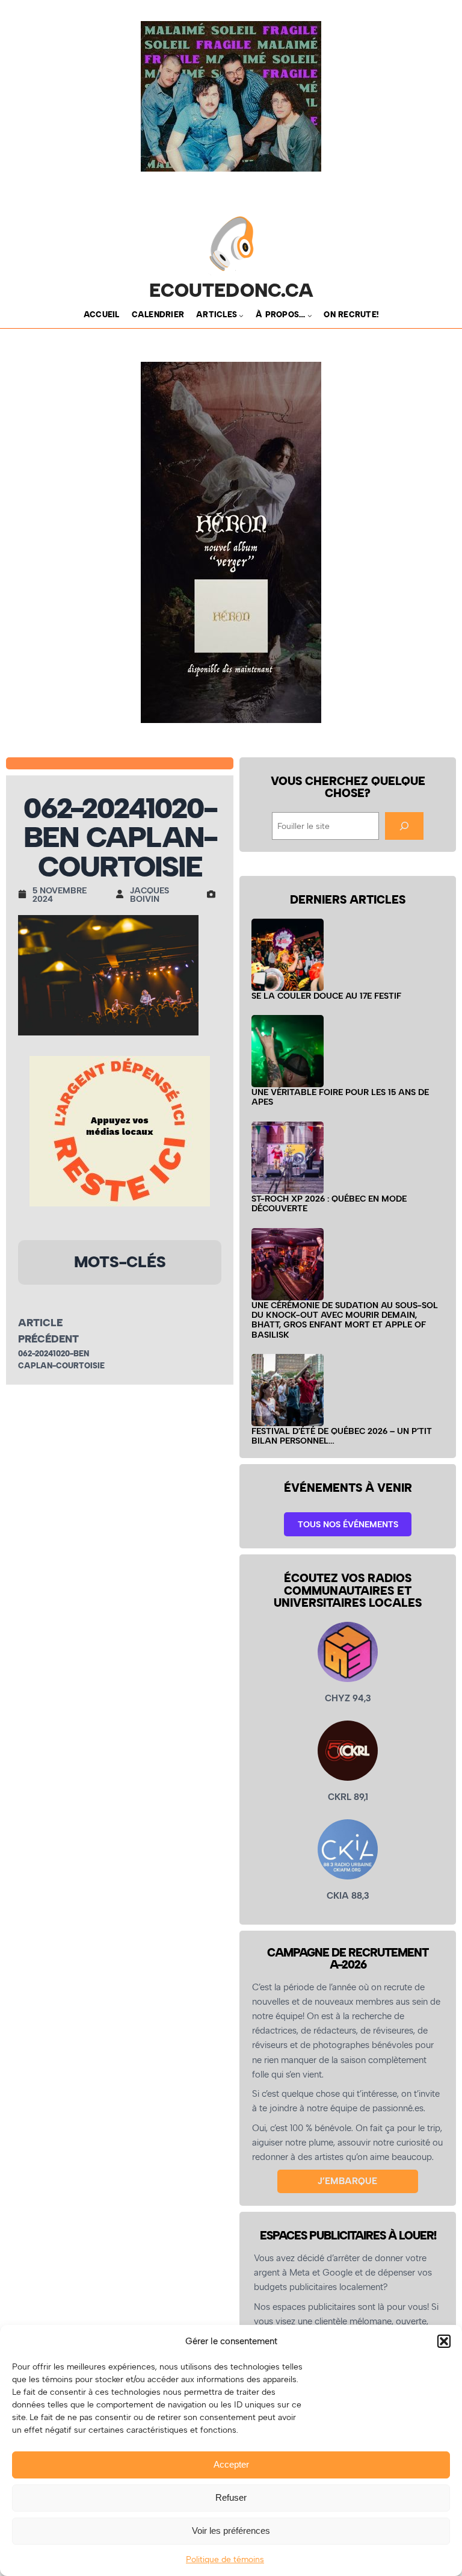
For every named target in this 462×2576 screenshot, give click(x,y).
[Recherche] (404, 826)
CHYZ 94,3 (348, 1698)
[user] (123, 894)
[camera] (214, 894)
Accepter (231, 2464)
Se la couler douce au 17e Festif (326, 996)
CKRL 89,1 (348, 1797)
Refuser (231, 2497)
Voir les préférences (231, 2531)
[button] (444, 2341)
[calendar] (25, 894)
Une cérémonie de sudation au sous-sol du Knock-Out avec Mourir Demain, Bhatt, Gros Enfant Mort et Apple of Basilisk (345, 1320)
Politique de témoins (225, 2559)
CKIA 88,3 (348, 1896)
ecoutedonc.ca (231, 290)
